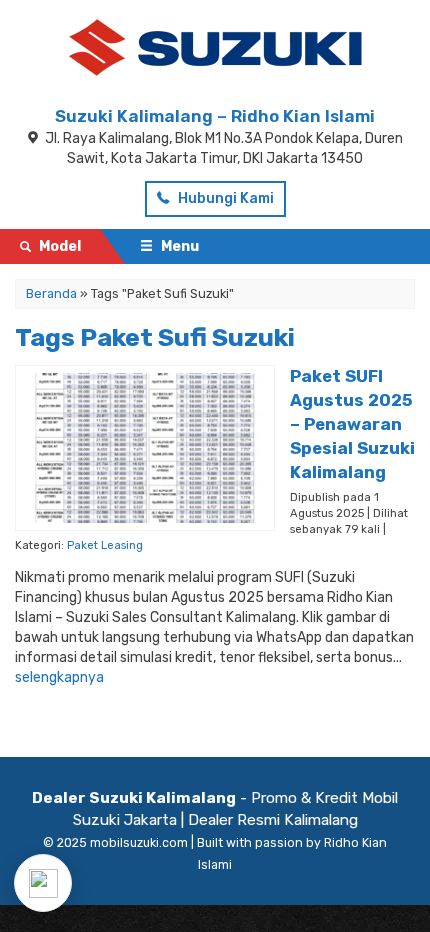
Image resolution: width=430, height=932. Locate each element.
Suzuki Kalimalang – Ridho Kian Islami (215, 116)
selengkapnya (59, 677)
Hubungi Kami (224, 198)
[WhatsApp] (43, 883)
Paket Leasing (105, 545)
